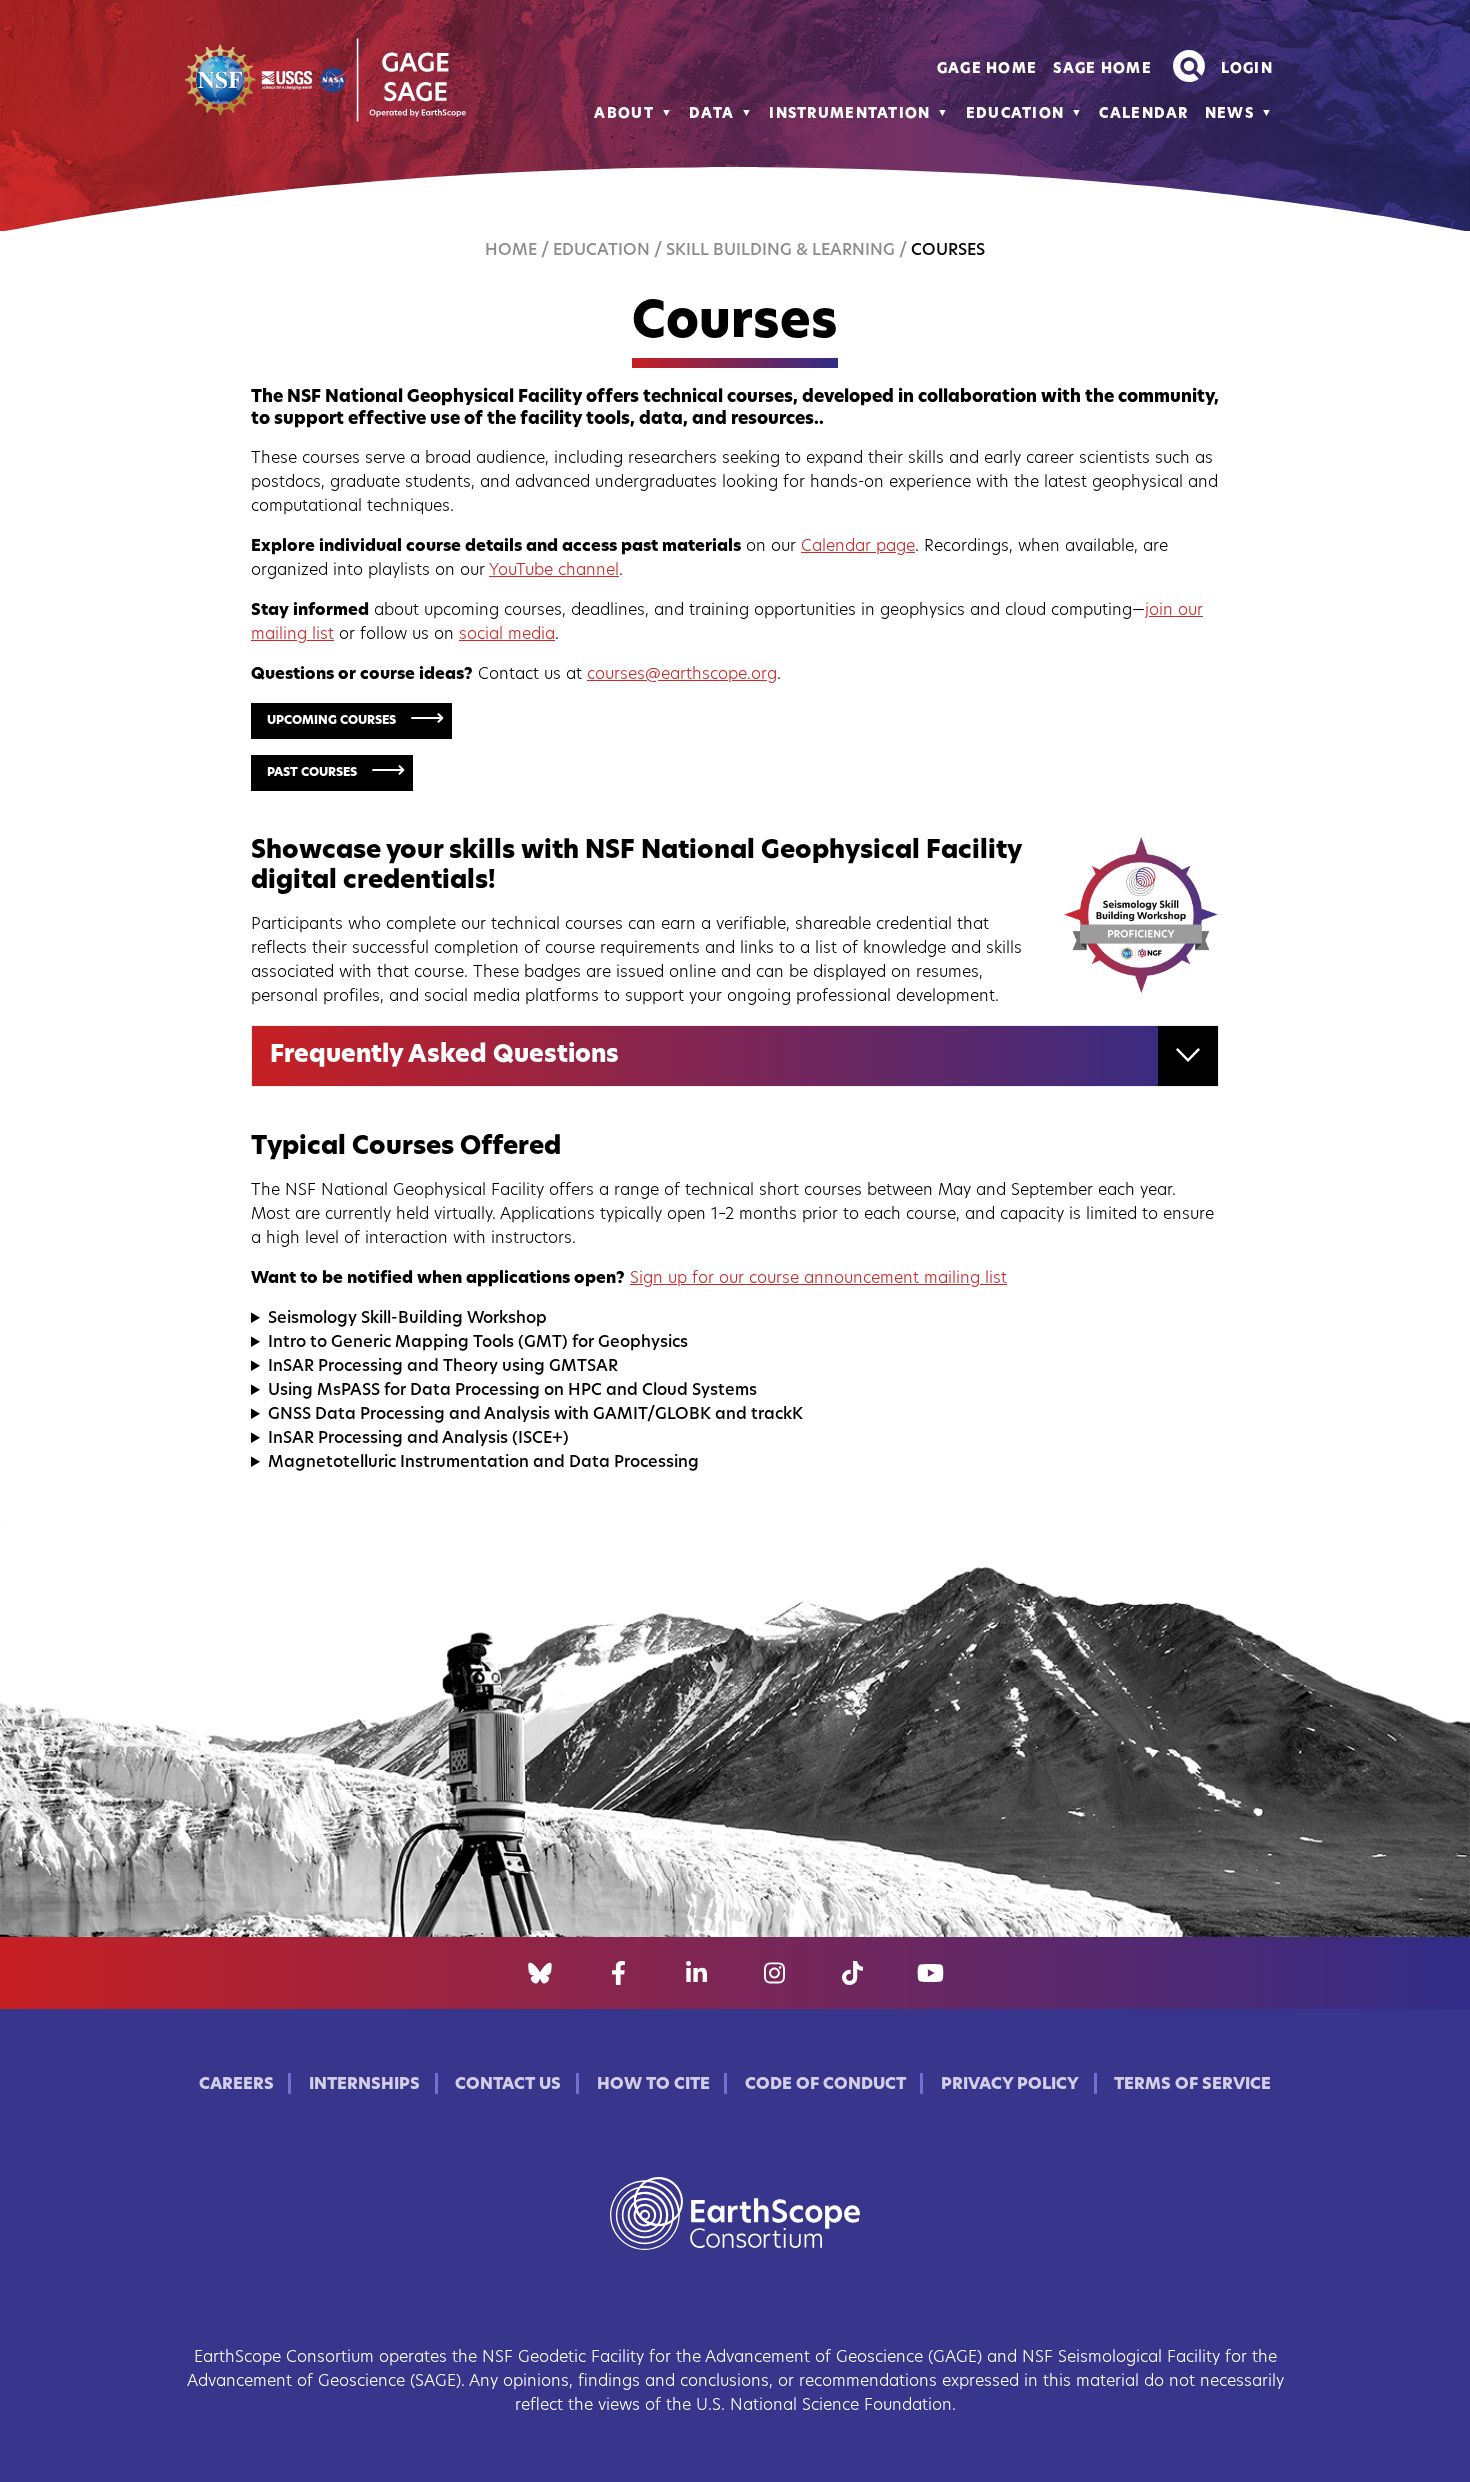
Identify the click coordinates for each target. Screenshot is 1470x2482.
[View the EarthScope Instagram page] (774, 1973)
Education (1015, 114)
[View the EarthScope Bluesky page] (540, 1973)
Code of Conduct (825, 2085)
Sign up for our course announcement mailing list (818, 1279)
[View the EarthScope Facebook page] (618, 1973)
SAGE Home (1102, 69)
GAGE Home (987, 69)
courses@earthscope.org (682, 675)
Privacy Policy (1010, 2085)
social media (507, 635)
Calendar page (858, 547)
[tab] (735, 1056)
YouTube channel (554, 571)
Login (1247, 69)
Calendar (1143, 114)
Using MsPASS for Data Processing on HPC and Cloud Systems (512, 1391)
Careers (236, 2085)
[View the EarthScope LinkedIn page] (696, 1973)
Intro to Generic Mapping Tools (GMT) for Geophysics (478, 1343)
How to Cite (653, 2085)
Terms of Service (1192, 2085)
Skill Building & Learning (780, 251)
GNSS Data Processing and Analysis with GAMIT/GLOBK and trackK (535, 1415)
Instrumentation (849, 114)
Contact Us (508, 2085)
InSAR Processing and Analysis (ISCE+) (418, 1439)
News (1229, 114)
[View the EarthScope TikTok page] (852, 1973)
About (623, 114)
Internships (364, 2085)
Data (711, 114)
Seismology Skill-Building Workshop (407, 1319)
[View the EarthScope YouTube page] (930, 1973)
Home (511, 251)
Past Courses (312, 773)
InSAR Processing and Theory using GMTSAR (443, 1367)
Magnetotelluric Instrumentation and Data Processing (483, 1463)
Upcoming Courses (331, 721)
